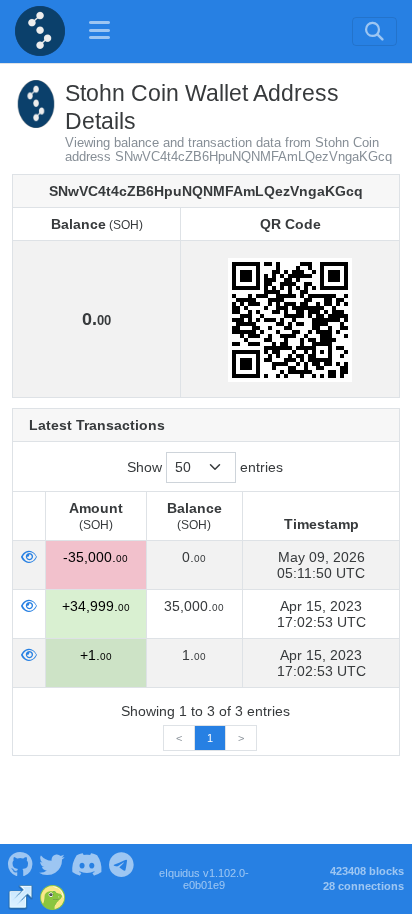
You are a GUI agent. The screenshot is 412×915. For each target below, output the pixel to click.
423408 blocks (367, 871)
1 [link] (210, 738)
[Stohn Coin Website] (20, 895)
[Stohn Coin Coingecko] (52, 895)
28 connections (363, 886)
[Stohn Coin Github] (20, 863)
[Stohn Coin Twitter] (52, 863)
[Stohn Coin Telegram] (122, 863)
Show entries (205, 467)
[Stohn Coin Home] (40, 31)
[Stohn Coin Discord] (86, 863)
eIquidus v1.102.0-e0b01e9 (204, 879)
